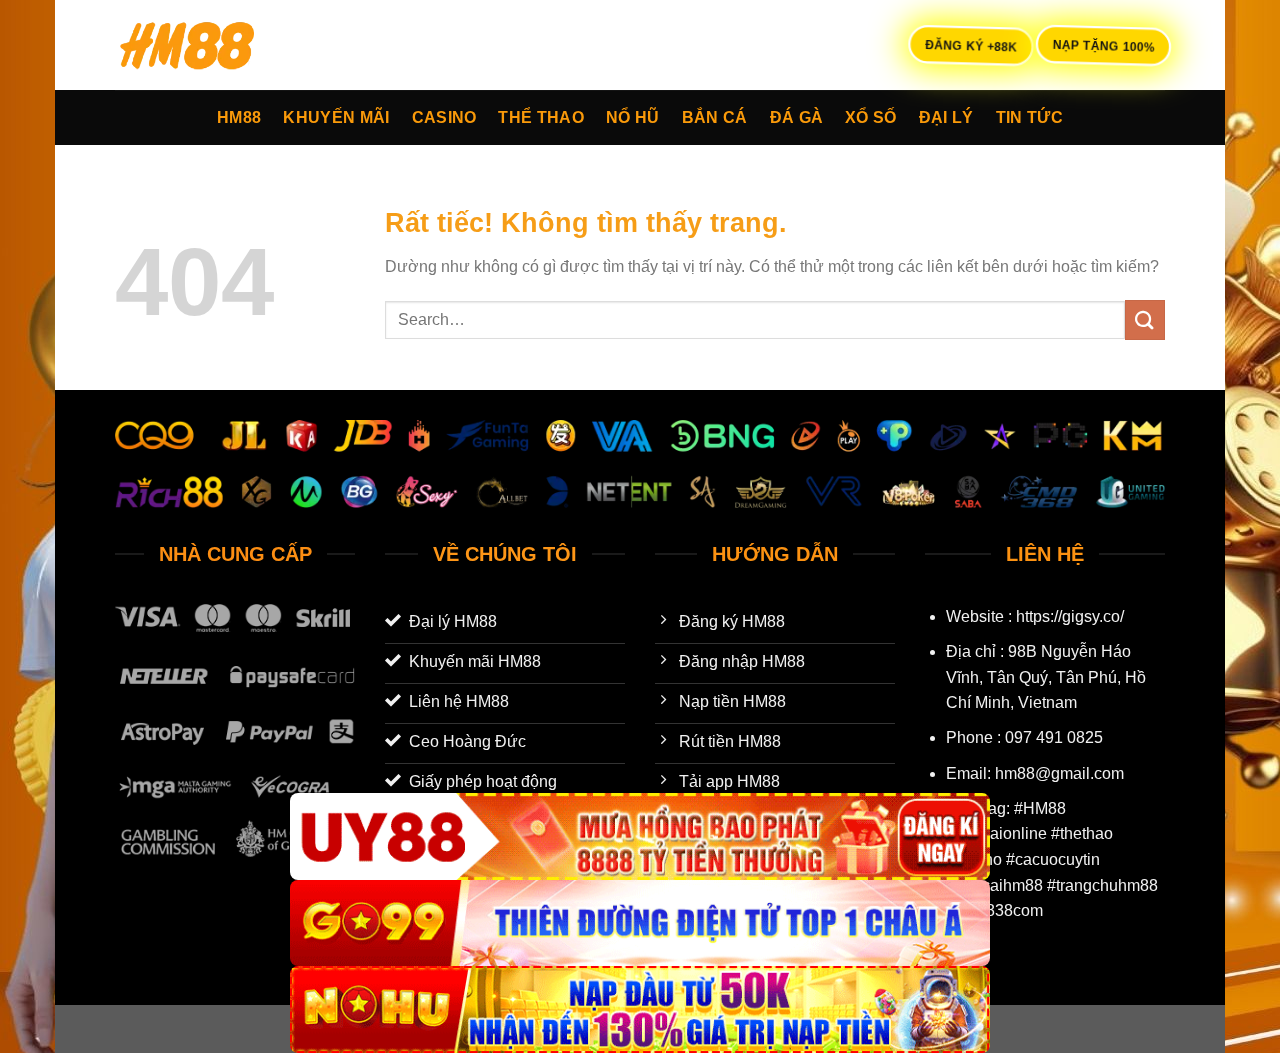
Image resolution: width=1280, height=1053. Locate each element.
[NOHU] (640, 1009)
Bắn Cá (715, 117)
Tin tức (1029, 117)
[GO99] (640, 923)
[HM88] (215, 45)
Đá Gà (797, 117)
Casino (444, 117)
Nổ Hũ (633, 117)
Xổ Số (871, 117)
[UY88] (640, 836)
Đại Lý (946, 117)
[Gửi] (1145, 319)
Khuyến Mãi (336, 117)
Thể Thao (541, 117)
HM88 (239, 117)
